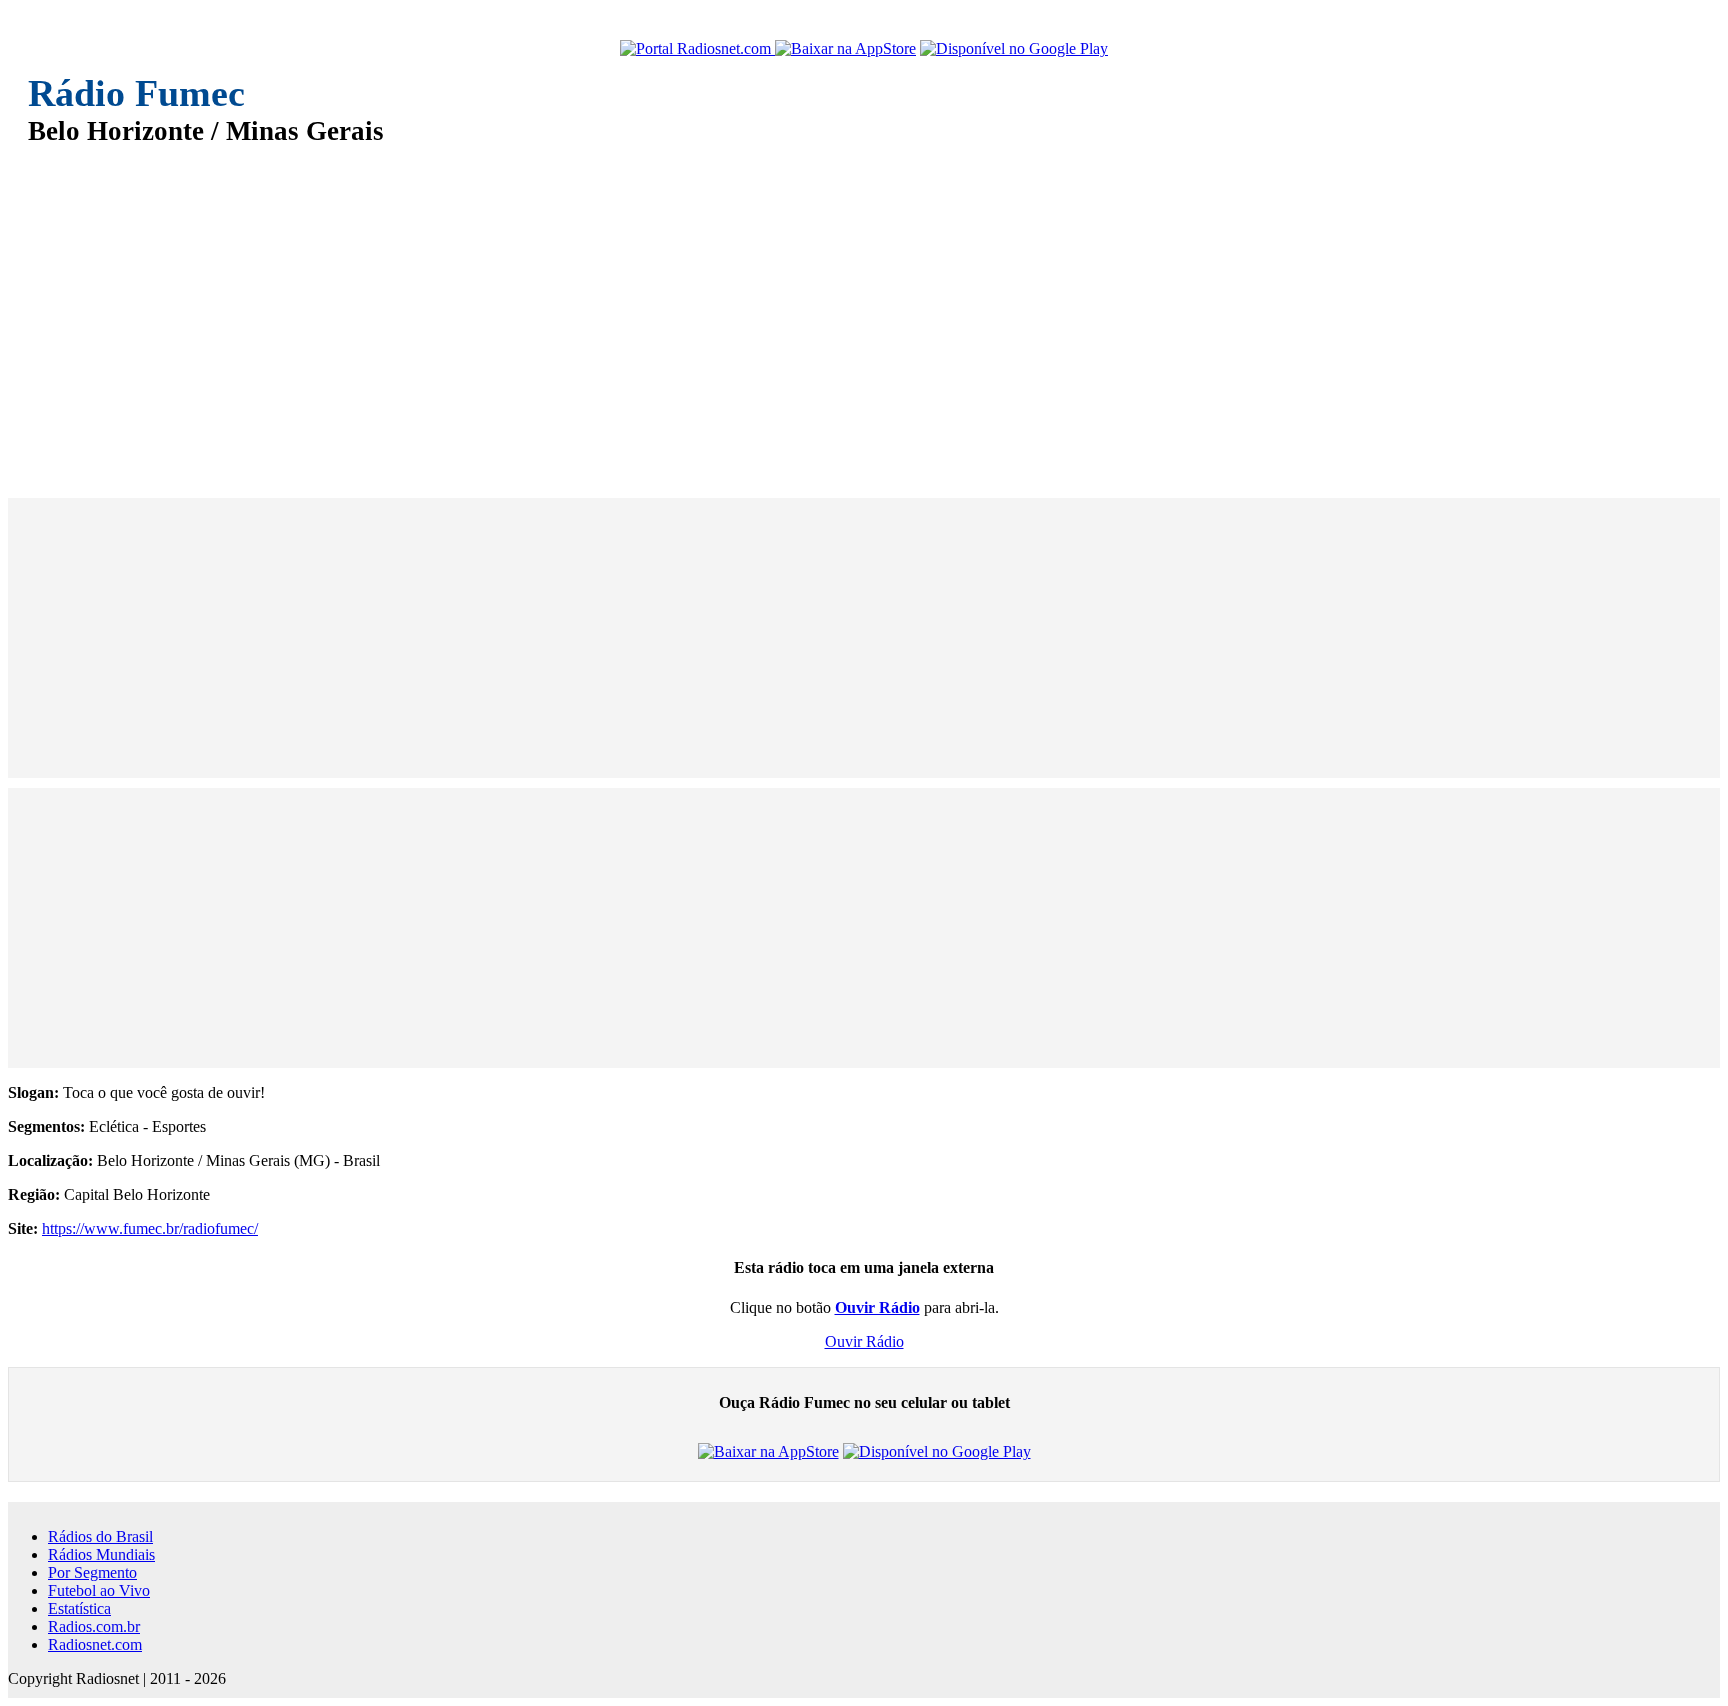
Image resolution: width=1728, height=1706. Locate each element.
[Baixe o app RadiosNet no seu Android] (1014, 49)
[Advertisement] (628, 308)
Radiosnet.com (95, 1644)
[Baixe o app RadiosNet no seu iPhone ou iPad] (845, 49)
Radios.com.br (94, 1626)
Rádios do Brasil (100, 1536)
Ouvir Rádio (864, 1341)
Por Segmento (92, 1572)
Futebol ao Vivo (99, 1590)
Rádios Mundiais (101, 1554)
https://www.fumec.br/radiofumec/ (150, 1228)
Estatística (79, 1608)
